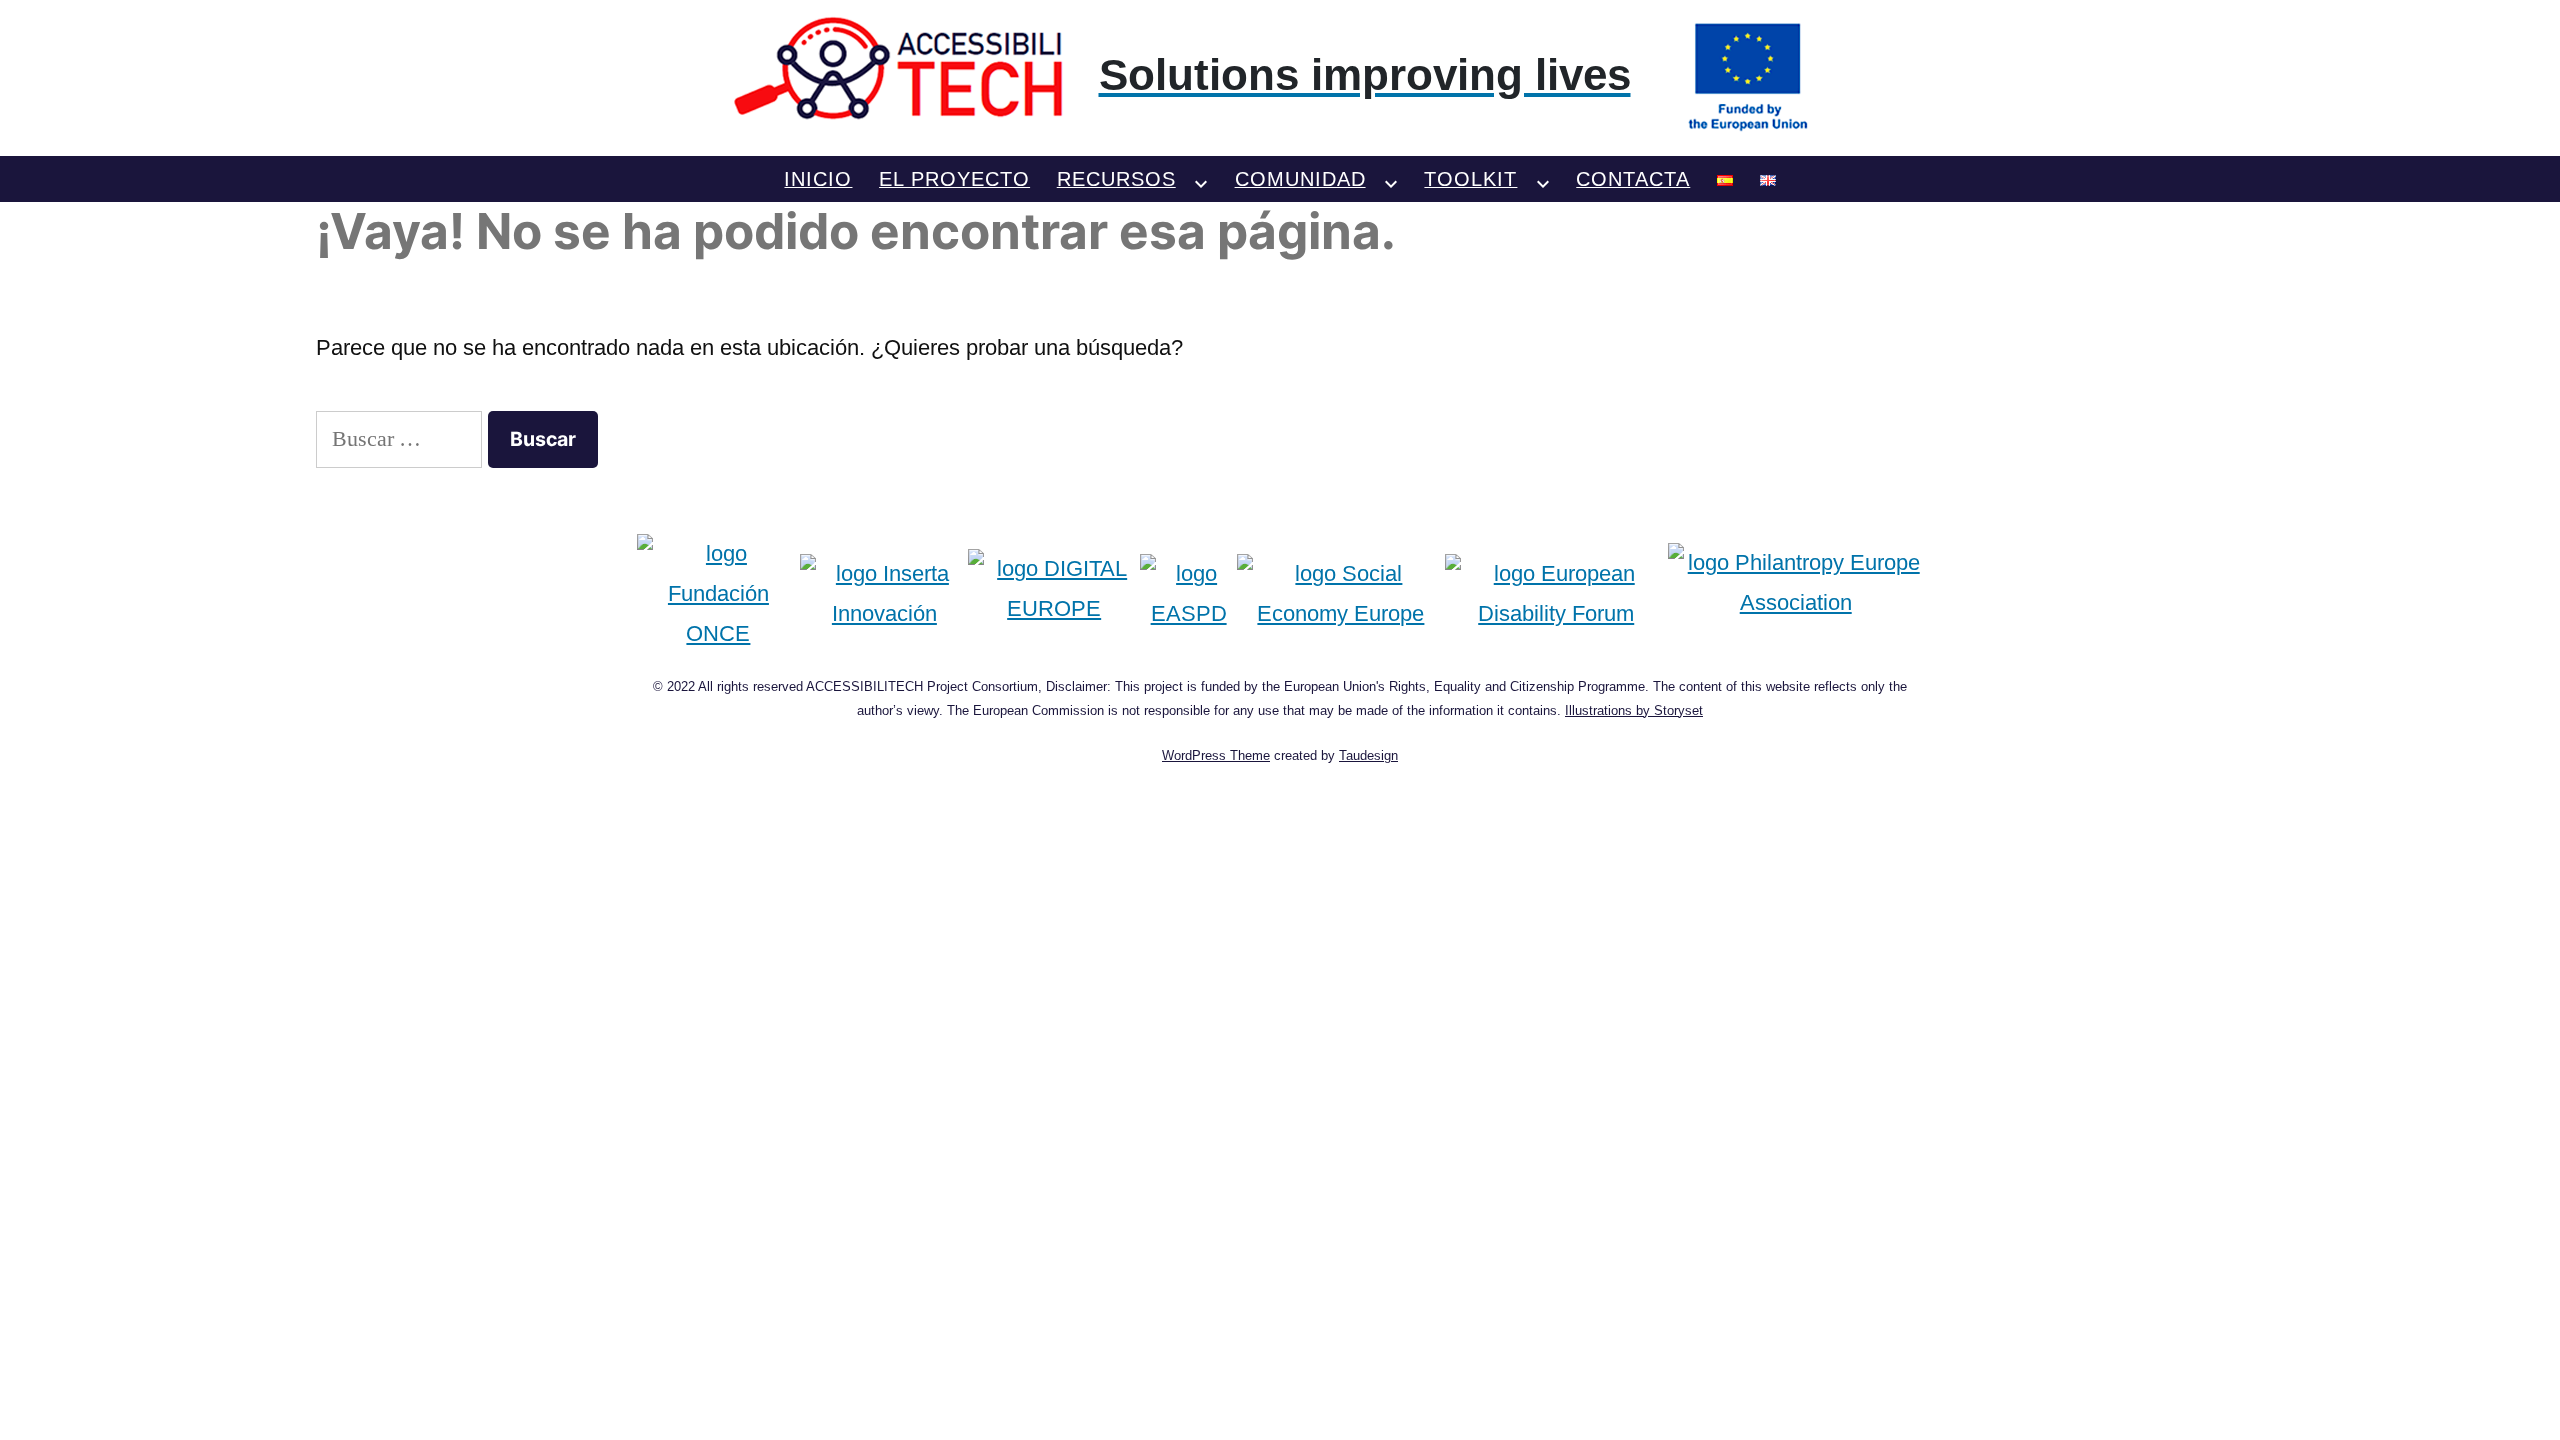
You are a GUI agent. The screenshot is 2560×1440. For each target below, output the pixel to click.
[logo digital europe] (1054, 593)
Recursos (1116, 179)
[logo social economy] (1340, 593)
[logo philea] (1796, 593)
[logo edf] (1556, 593)
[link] (1280, 75)
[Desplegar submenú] (1201, 179)
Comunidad (1300, 179)
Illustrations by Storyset (1634, 710)
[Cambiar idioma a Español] (1725, 179)
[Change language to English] (1768, 179)
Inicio (818, 179)
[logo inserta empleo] (884, 593)
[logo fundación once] (719, 593)
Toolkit (1470, 179)
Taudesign (1368, 755)
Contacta (1633, 179)
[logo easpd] (1188, 593)
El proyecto (954, 179)
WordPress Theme (1216, 755)
